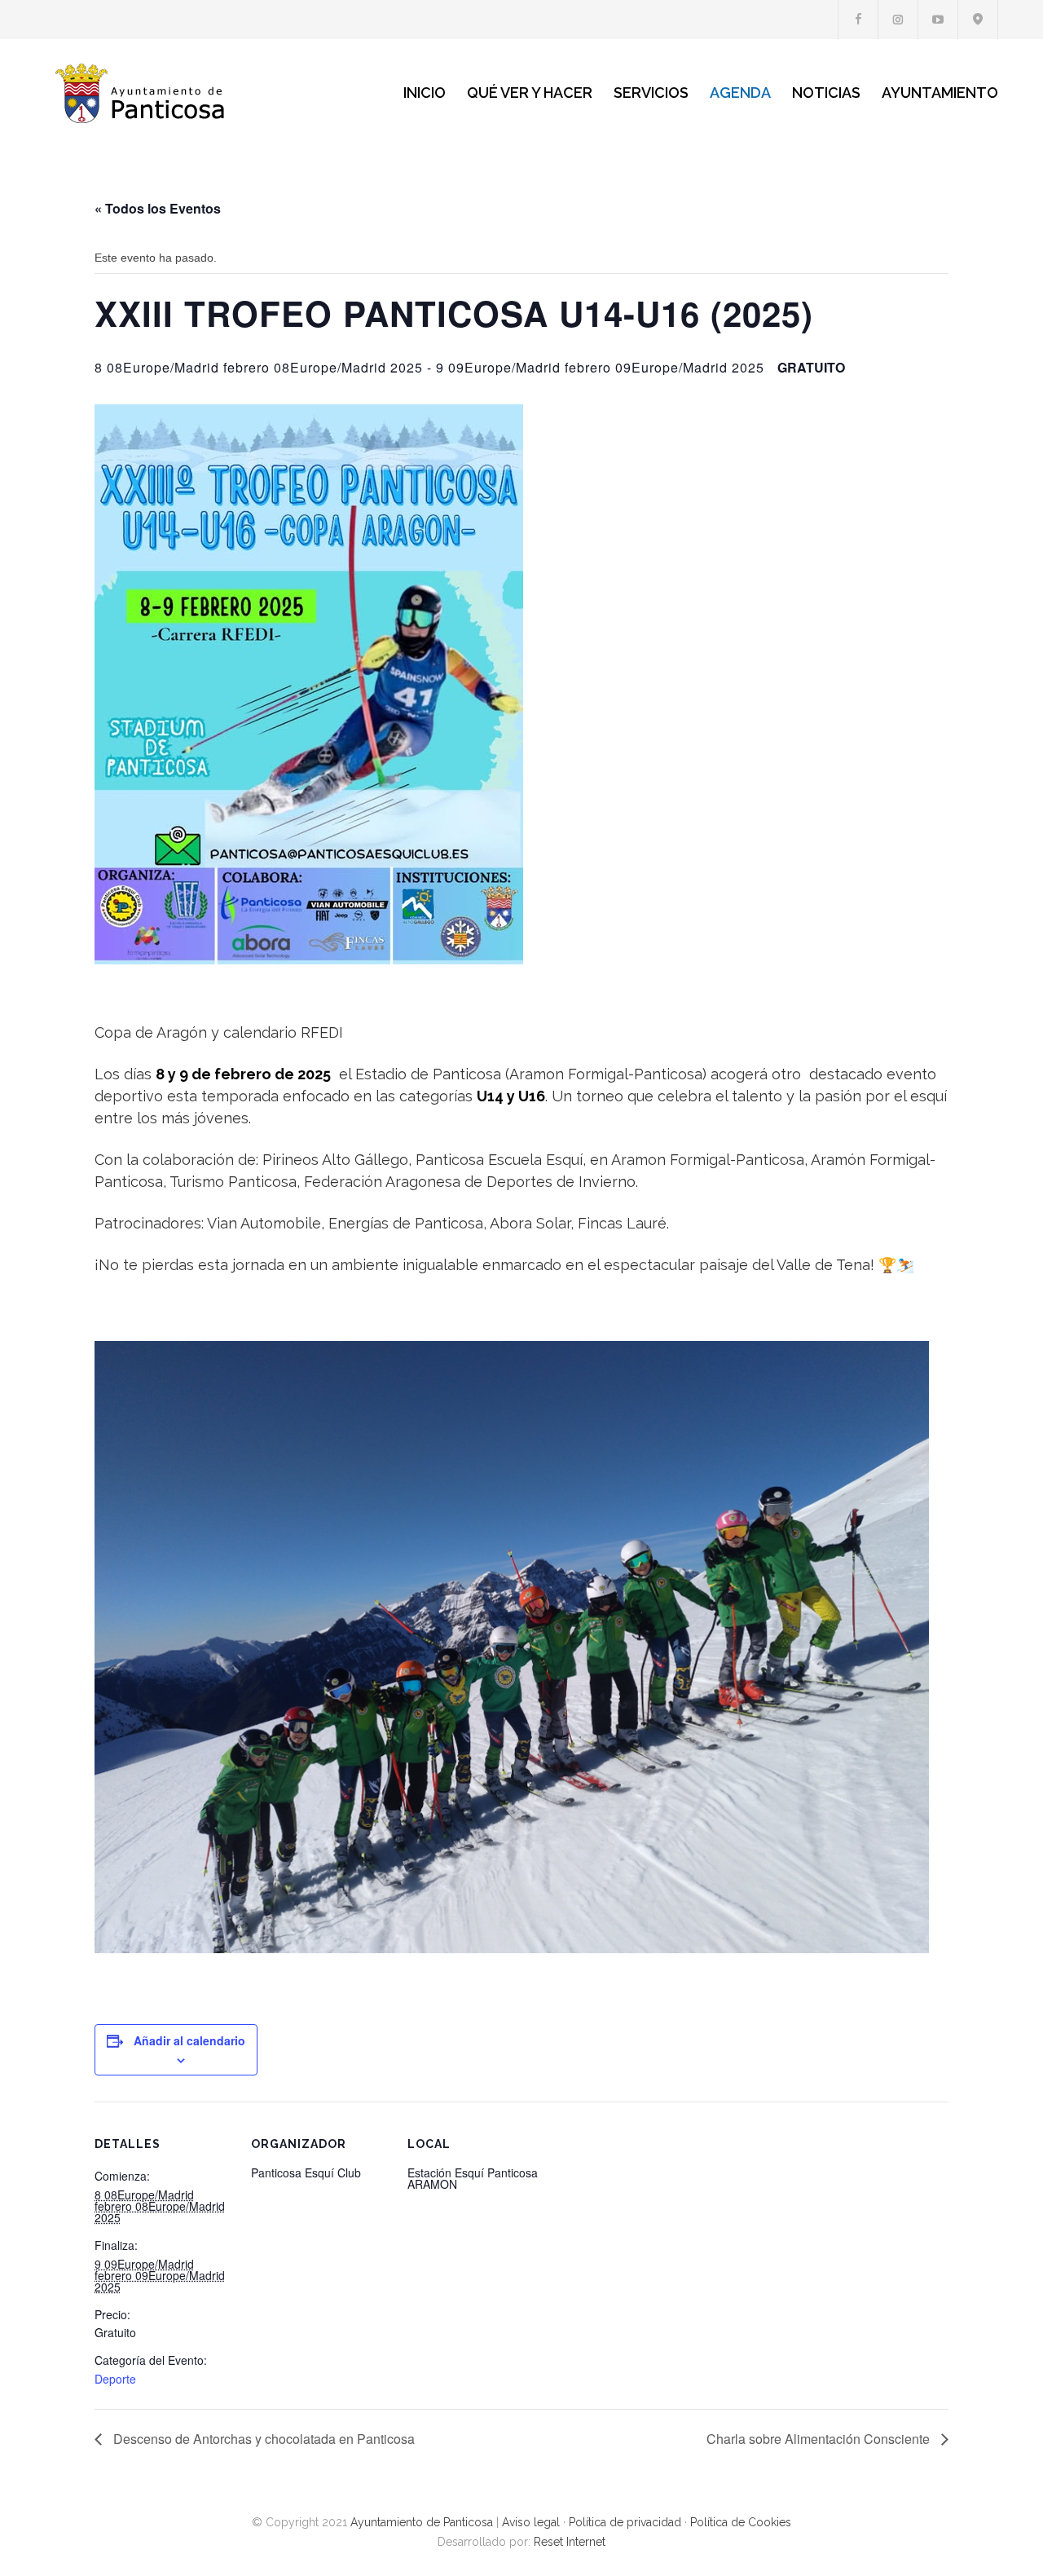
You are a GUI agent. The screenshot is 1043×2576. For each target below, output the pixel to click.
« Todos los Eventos (158, 208)
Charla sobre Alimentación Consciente (820, 2439)
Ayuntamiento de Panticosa (422, 2522)
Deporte (115, 2379)
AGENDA (740, 93)
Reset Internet (570, 2542)
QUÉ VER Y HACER (530, 93)
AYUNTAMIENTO (940, 93)
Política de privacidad (625, 2522)
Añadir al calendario (189, 2040)
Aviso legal (531, 2522)
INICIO (425, 93)
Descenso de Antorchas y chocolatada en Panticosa (262, 2439)
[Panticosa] (196, 93)
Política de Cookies (741, 2522)
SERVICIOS (651, 93)
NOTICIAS (826, 93)
